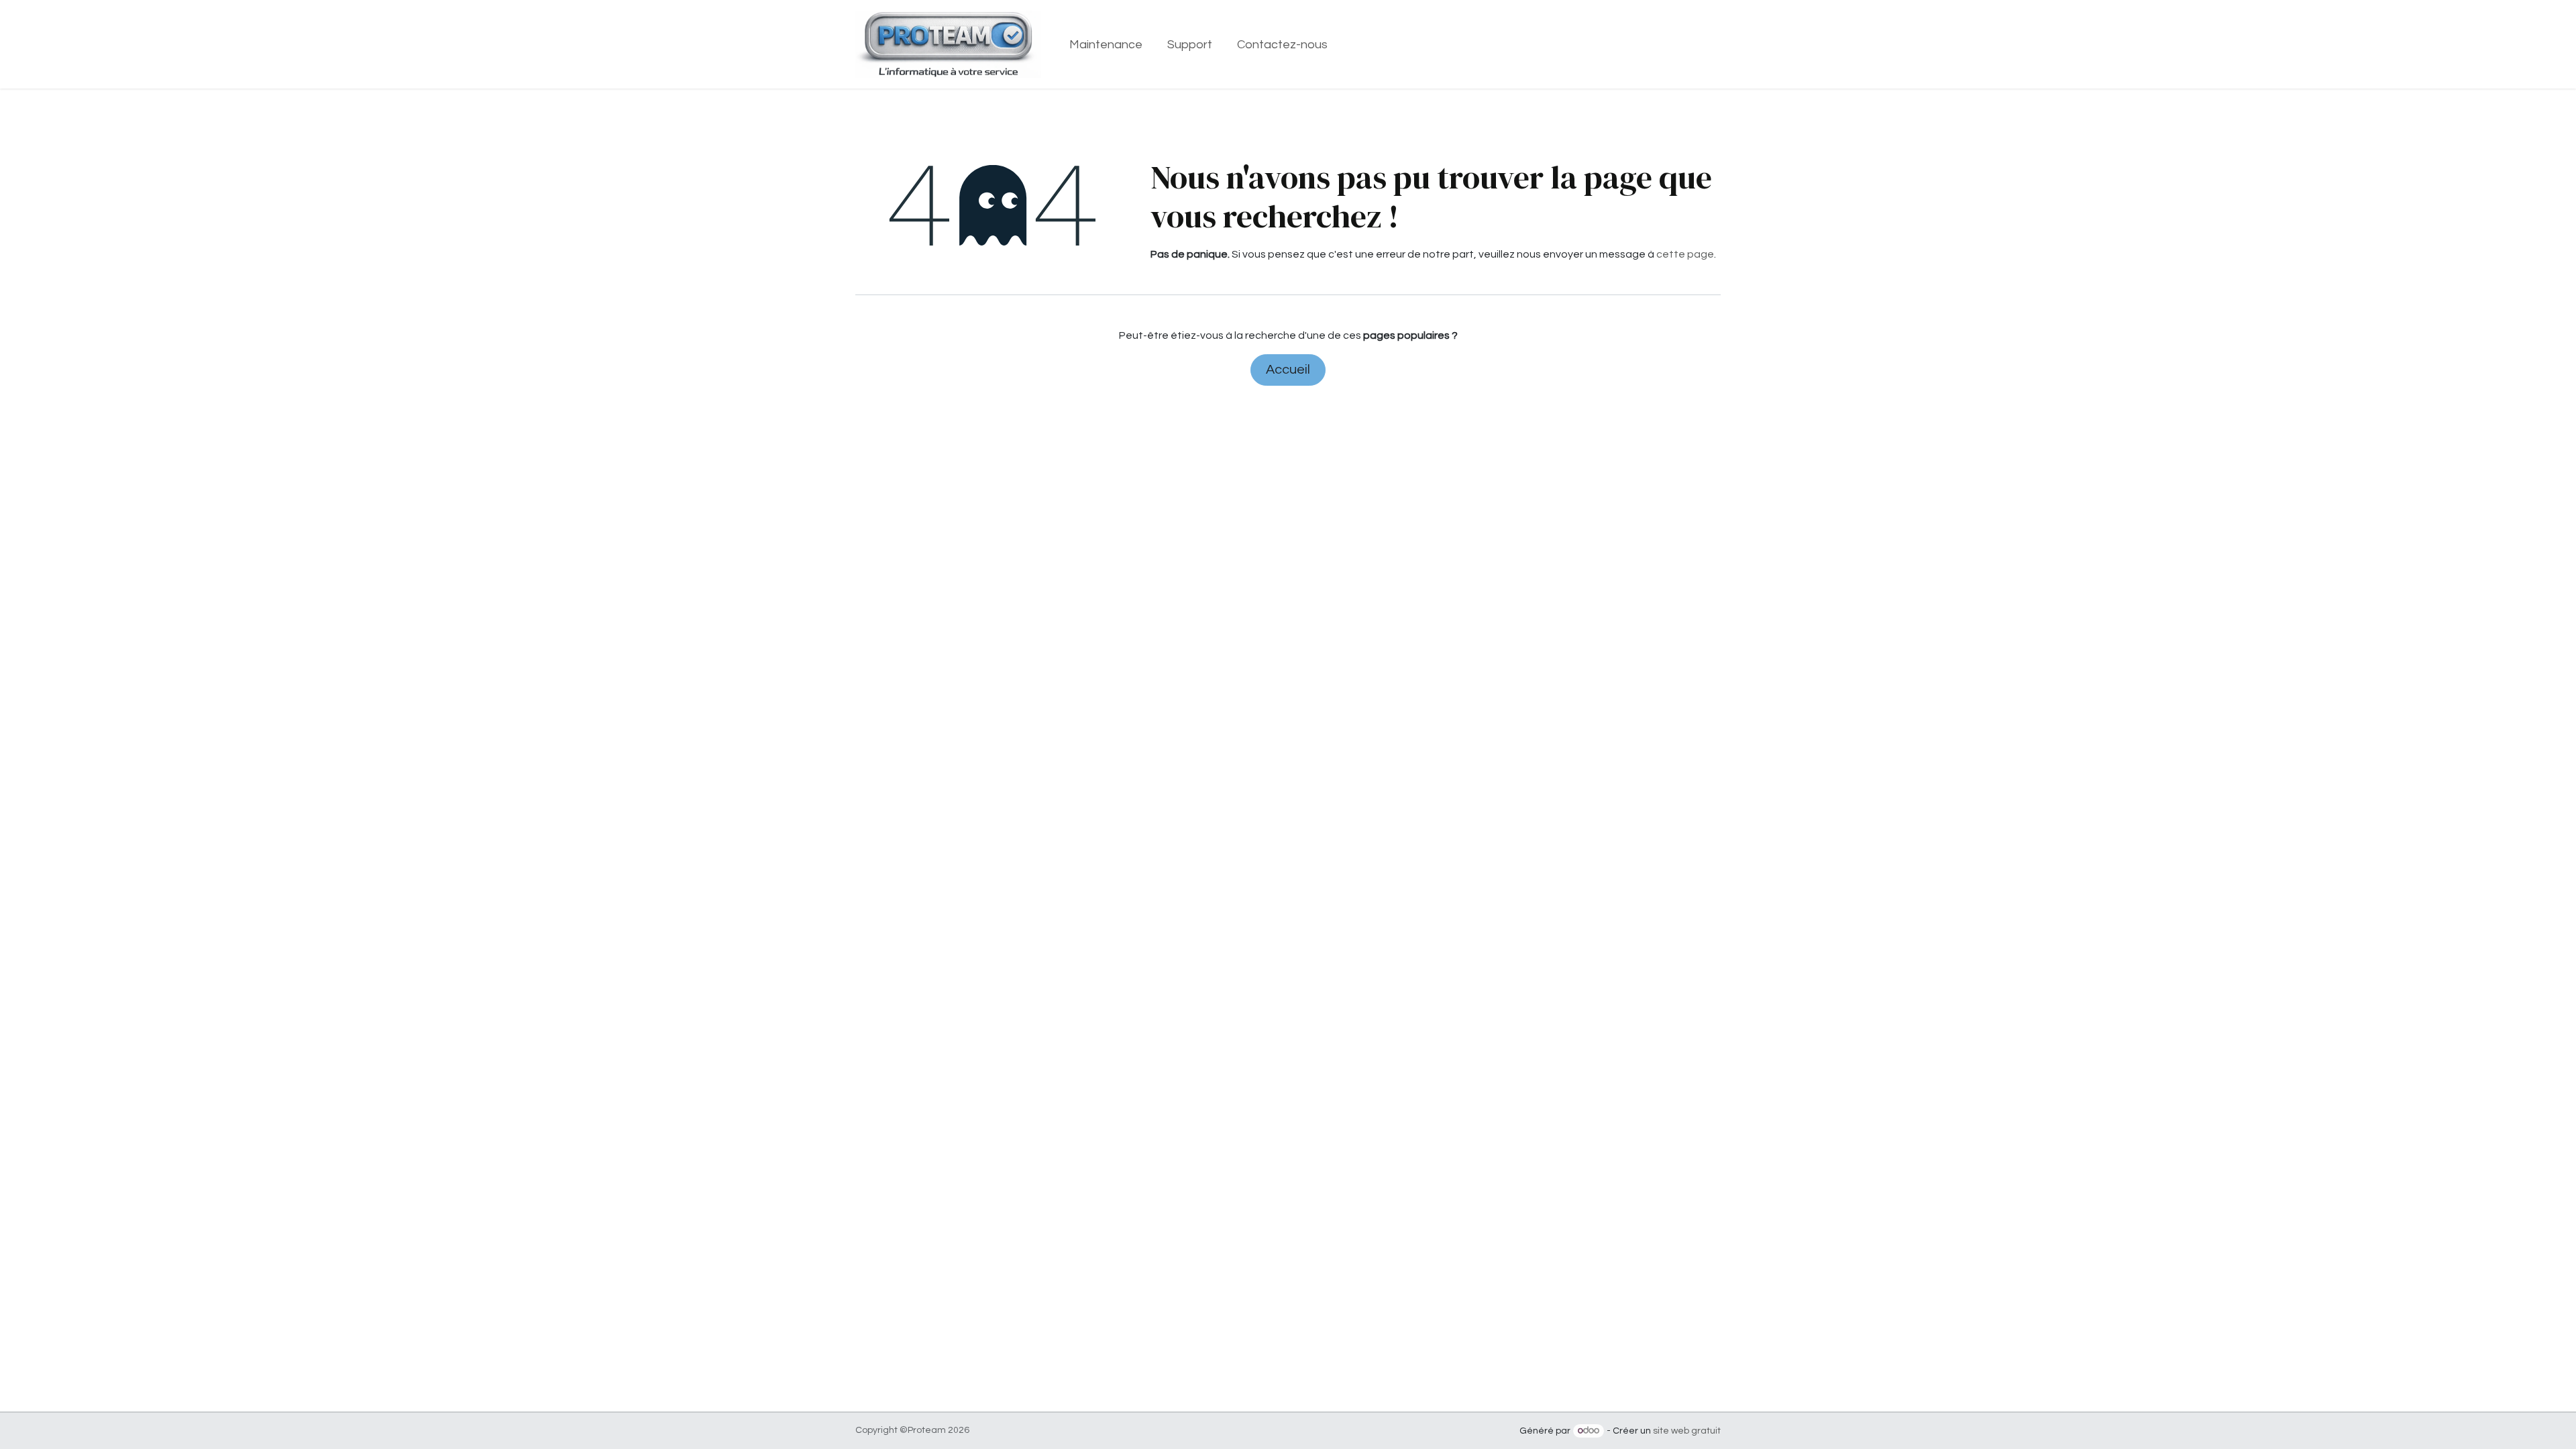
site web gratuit (1687, 1431)
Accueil (1288, 370)
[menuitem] (1106, 45)
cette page (1685, 254)
